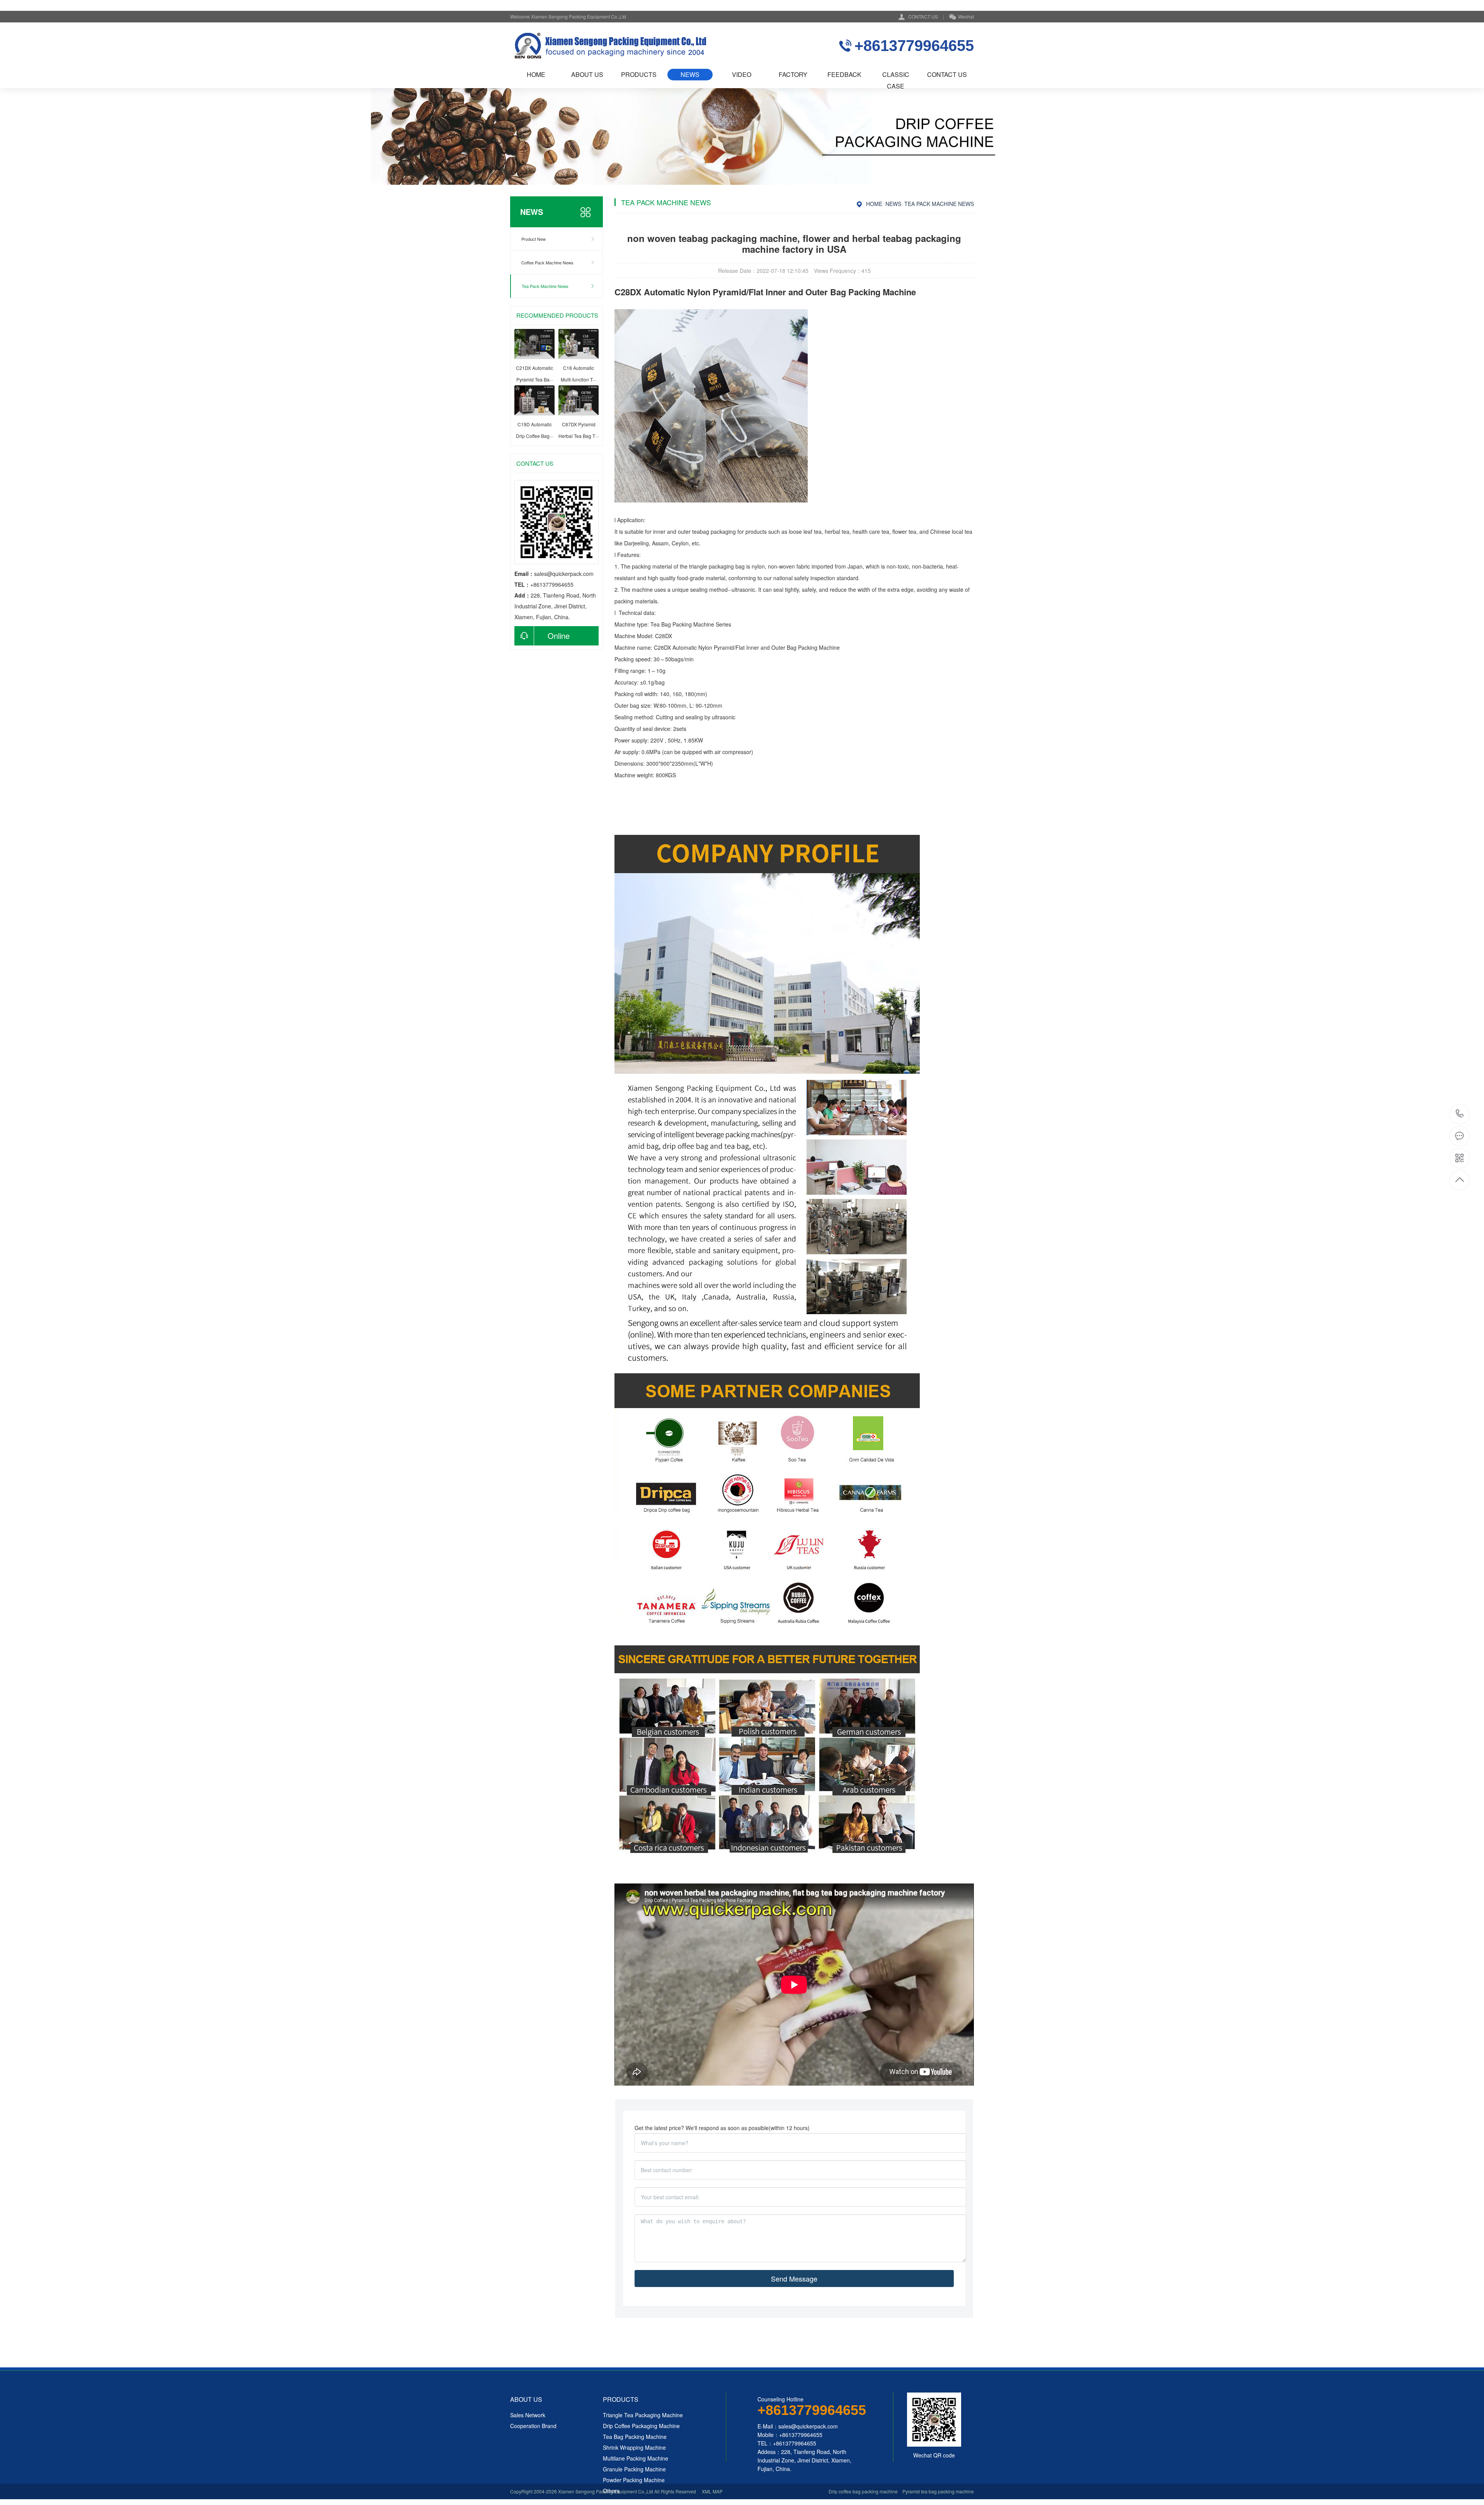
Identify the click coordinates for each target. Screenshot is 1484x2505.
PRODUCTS (639, 74)
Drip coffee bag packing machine (863, 2491)
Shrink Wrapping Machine (634, 2447)
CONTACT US (923, 16)
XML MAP (712, 2491)
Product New (534, 239)
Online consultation (542, 638)
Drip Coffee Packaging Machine (641, 2426)
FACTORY (793, 74)
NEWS (690, 74)
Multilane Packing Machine (636, 2458)
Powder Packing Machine (634, 2480)
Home (874, 204)
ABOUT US (587, 74)
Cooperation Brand (533, 2426)
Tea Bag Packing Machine (682, 624)
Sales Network (528, 2415)
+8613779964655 (1460, 1114)
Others (611, 2491)
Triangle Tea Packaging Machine (643, 2415)
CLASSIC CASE (896, 75)
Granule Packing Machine (634, 2469)
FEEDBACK (844, 74)
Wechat (966, 16)
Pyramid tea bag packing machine (938, 2491)
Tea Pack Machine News (545, 286)
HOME (536, 74)
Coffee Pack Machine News (547, 262)
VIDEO (742, 74)
